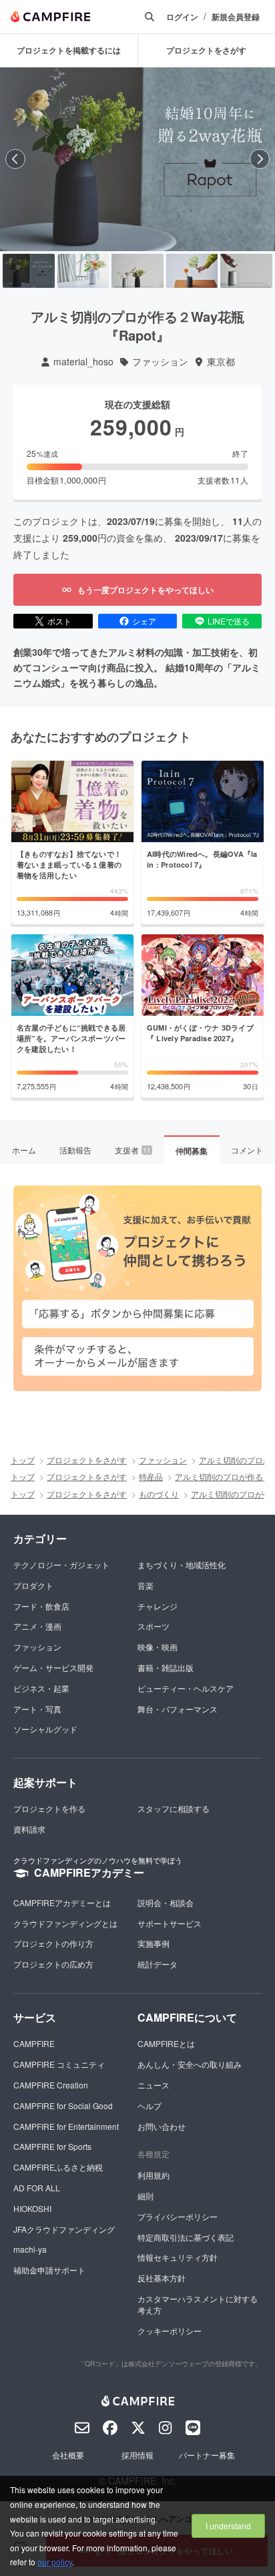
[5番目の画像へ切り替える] (246, 271)
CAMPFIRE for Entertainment (66, 2126)
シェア (144, 621)
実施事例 (154, 1943)
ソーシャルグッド (45, 1729)
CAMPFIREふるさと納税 (58, 2167)
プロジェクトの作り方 (53, 1943)
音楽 (146, 1585)
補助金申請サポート (49, 2270)
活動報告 (75, 1150)
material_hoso (83, 362)
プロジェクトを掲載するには (69, 50)
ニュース (154, 2085)
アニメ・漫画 (37, 1626)
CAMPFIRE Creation (51, 2085)
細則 (146, 2196)
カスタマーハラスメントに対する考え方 (198, 2304)
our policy (55, 2562)
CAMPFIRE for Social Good (63, 2105)
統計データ (158, 1964)
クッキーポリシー (170, 2331)
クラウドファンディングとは (65, 1923)
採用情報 (137, 2455)
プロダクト (33, 1585)
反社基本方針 (162, 2278)
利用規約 (154, 2175)
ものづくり (159, 1494)
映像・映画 (158, 1647)
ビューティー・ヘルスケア (186, 1688)
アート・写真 (37, 1709)
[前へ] (15, 159)
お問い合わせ (162, 2126)
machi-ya (30, 2249)
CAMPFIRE (34, 2043)
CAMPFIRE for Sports (52, 2146)
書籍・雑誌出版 (166, 1667)
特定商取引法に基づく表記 (186, 2237)
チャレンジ (158, 1606)
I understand (228, 2526)
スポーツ (154, 1626)
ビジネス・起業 (41, 1688)
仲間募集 (192, 1151)
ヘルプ (150, 2105)
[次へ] (260, 159)
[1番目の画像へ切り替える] (29, 271)
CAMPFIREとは (166, 2043)
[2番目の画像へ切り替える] (83, 271)
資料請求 (29, 1829)
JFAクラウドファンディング (64, 2229)
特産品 (151, 1476)
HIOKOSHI (32, 2208)
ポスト (59, 621)
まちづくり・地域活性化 (182, 1565)
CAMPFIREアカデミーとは (62, 1902)
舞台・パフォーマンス (178, 1709)
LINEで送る (229, 621)
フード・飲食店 (41, 1606)
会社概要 (68, 2455)
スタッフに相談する (174, 1808)
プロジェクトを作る (49, 1808)
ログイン (182, 17)
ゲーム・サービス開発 (53, 1667)
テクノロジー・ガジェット (61, 1565)
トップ (23, 1460)
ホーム (24, 1150)
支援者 (133, 1150)
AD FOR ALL (37, 2188)
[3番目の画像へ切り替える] (137, 271)
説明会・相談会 (166, 1902)
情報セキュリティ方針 (178, 2257)
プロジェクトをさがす (87, 1460)
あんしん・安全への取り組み (190, 2064)
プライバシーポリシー (178, 2216)
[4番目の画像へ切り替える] (192, 271)
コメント (247, 1150)
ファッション (160, 362)
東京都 (221, 362)
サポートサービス (170, 1923)
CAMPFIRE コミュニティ (59, 2064)
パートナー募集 (207, 2455)
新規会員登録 (236, 17)
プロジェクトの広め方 (53, 1964)
